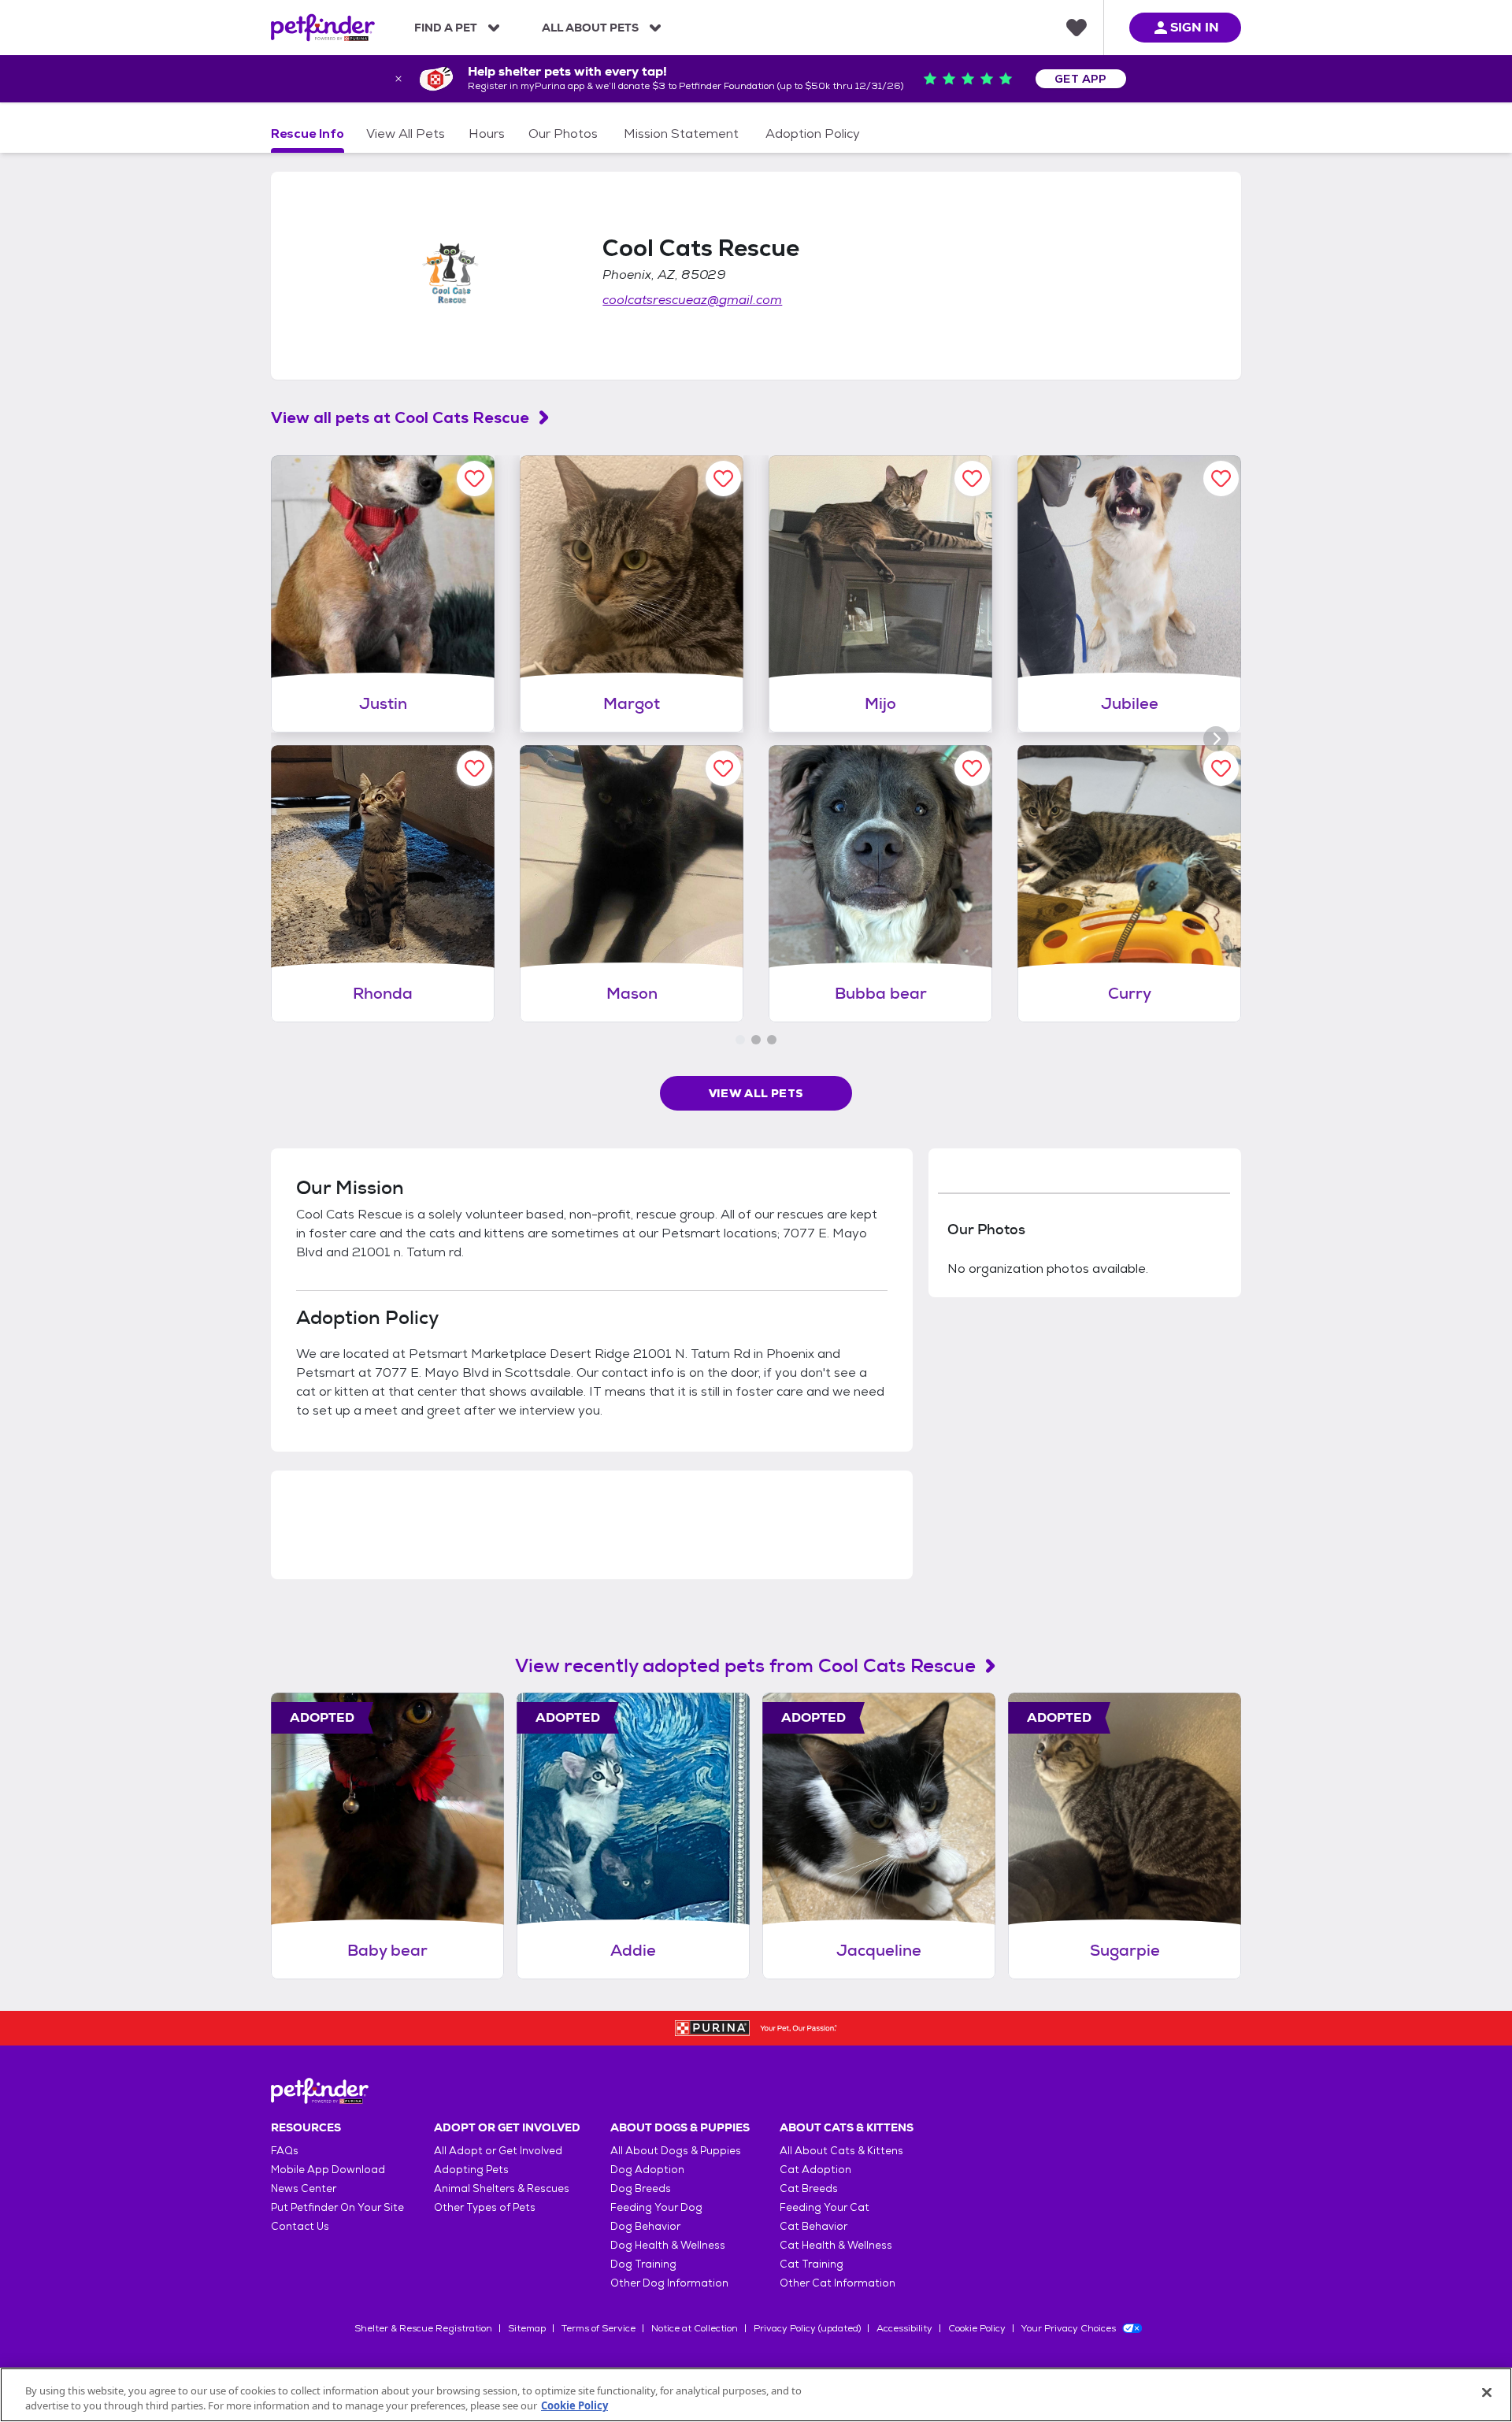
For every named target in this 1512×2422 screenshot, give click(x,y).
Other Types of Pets (485, 2207)
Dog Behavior (645, 2226)
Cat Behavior (813, 2226)
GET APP (1081, 79)
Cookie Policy (977, 2328)
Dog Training (643, 2264)
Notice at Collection (695, 2328)
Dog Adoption (647, 2170)
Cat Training (812, 2264)
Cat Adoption (815, 2170)
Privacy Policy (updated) (807, 2328)
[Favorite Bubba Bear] (972, 768)
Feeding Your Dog (656, 2207)
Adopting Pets (471, 2170)
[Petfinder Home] (323, 28)
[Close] (1487, 2393)
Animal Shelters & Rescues (502, 2188)
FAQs (285, 2151)
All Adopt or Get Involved (498, 2151)
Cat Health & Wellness (836, 2245)
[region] (756, 2395)
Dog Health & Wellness (668, 2245)
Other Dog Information (669, 2283)
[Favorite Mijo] (972, 478)
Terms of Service (598, 2328)
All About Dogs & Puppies (676, 2151)
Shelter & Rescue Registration (423, 2328)
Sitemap (527, 2328)
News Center (304, 2188)
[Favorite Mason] (723, 768)
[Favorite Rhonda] (474, 768)
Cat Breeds (809, 2188)
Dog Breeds (641, 2188)
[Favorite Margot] (723, 478)
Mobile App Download (328, 2170)
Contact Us (300, 2226)
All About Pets (590, 28)
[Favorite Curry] (1221, 768)
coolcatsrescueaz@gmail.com (692, 300)
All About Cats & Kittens (841, 2151)
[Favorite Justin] (474, 478)
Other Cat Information (838, 2283)
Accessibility (904, 2328)
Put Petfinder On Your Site (337, 2207)
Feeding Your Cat (825, 2207)
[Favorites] (1077, 28)
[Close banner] (398, 79)
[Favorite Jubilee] (1221, 478)
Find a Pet (446, 28)
